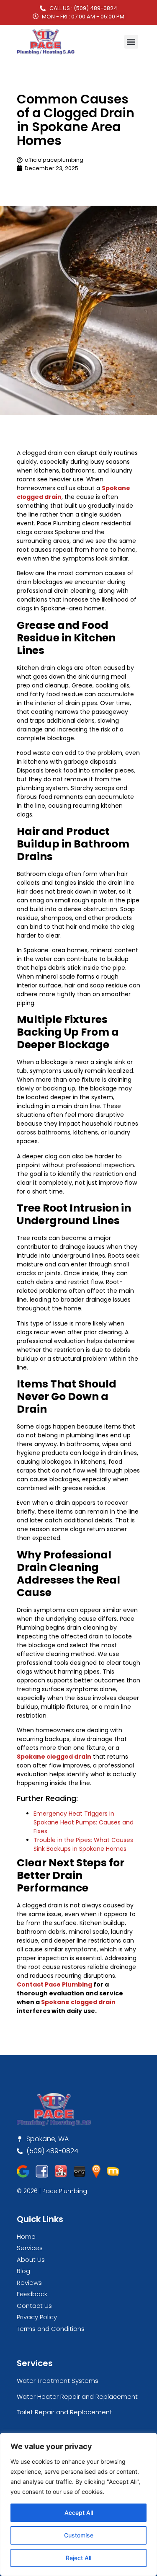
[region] (78, 2504)
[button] (131, 42)
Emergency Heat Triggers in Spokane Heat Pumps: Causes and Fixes (84, 1822)
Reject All (78, 2558)
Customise (79, 2535)
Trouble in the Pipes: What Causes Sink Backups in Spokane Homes (83, 1844)
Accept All (79, 2513)
